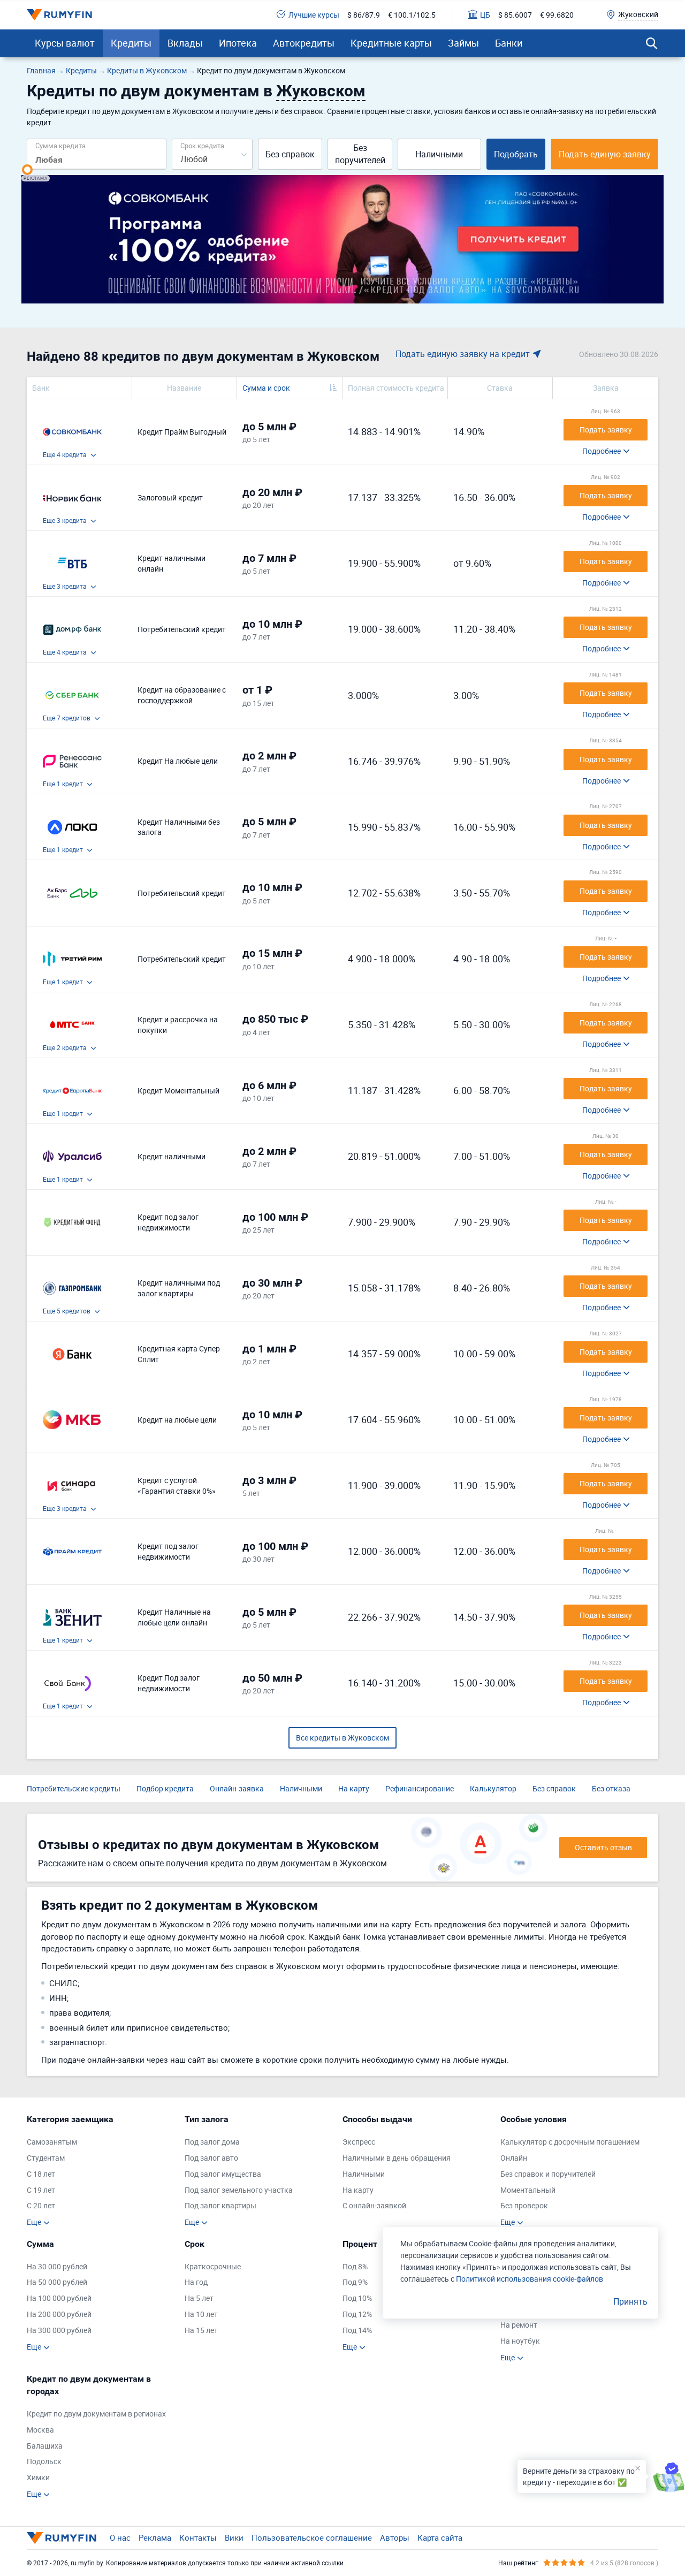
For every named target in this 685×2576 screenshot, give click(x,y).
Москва (40, 2430)
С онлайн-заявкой (374, 2205)
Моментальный (528, 2190)
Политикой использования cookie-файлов (530, 2279)
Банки (509, 43)
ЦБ (485, 15)
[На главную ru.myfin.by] (62, 2538)
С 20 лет (41, 2205)
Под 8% (355, 2266)
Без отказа (611, 1788)
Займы (463, 43)
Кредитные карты (391, 43)
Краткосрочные (213, 2266)
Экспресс (359, 2142)
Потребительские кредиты (74, 1788)
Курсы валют (65, 43)
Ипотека (238, 43)
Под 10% (357, 2298)
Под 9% (355, 2282)
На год (196, 2282)
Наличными (439, 154)
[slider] (27, 170)
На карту (354, 1788)
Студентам (46, 2158)
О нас (120, 2537)
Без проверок (524, 2205)
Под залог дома (212, 2142)
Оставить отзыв (603, 1847)
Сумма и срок (266, 388)
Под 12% (357, 2314)
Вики (234, 2537)
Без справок (290, 154)
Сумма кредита (60, 145)
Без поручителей (360, 154)
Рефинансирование (420, 1788)
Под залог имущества (223, 2174)
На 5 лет (199, 2298)
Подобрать (516, 154)
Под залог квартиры (220, 2205)
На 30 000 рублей (57, 2266)
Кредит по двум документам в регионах (96, 2414)
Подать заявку (606, 430)
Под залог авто (211, 2158)
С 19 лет (41, 2190)
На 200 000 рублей (59, 2314)
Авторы (395, 2537)
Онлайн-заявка (237, 1788)
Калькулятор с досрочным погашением (570, 2142)
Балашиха (45, 2446)
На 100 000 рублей (59, 2298)
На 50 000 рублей (57, 2282)
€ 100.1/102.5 (412, 15)
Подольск (44, 2461)
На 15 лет (201, 2330)
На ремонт (519, 2325)
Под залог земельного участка (239, 2190)
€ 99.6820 (557, 15)
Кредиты (131, 43)
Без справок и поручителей (548, 2174)
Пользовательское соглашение (312, 2537)
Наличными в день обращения (397, 2158)
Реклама (155, 2537)
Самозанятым (52, 2142)
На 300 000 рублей (59, 2330)
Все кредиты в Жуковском (342, 1738)
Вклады (185, 43)
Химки (38, 2477)
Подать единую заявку (605, 154)
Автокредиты (304, 43)
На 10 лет (201, 2314)
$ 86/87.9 (364, 15)
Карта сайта (440, 2537)
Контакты (198, 2537)
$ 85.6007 (515, 15)
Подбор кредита (165, 1788)
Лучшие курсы (314, 15)
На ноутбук (520, 2341)
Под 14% (357, 2330)
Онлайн (514, 2158)
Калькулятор (493, 1788)
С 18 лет (41, 2174)
